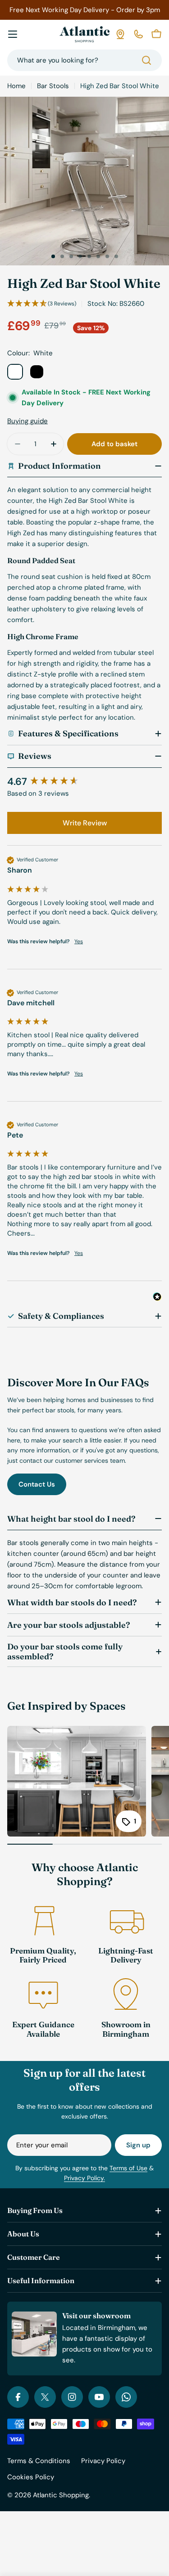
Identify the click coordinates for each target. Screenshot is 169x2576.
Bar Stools (53, 86)
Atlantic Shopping (61, 2495)
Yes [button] (79, 941)
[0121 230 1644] (138, 34)
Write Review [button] (85, 823)
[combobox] (84, 60)
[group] (84, 782)
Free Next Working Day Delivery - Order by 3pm (85, 10)
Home (16, 86)
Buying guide (27, 421)
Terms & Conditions (39, 2461)
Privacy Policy (103, 2461)
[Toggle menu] (13, 34)
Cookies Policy (31, 2477)
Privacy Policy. (84, 2178)
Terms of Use (128, 2168)
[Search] (146, 60)
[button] (53, 256)
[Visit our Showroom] (120, 34)
